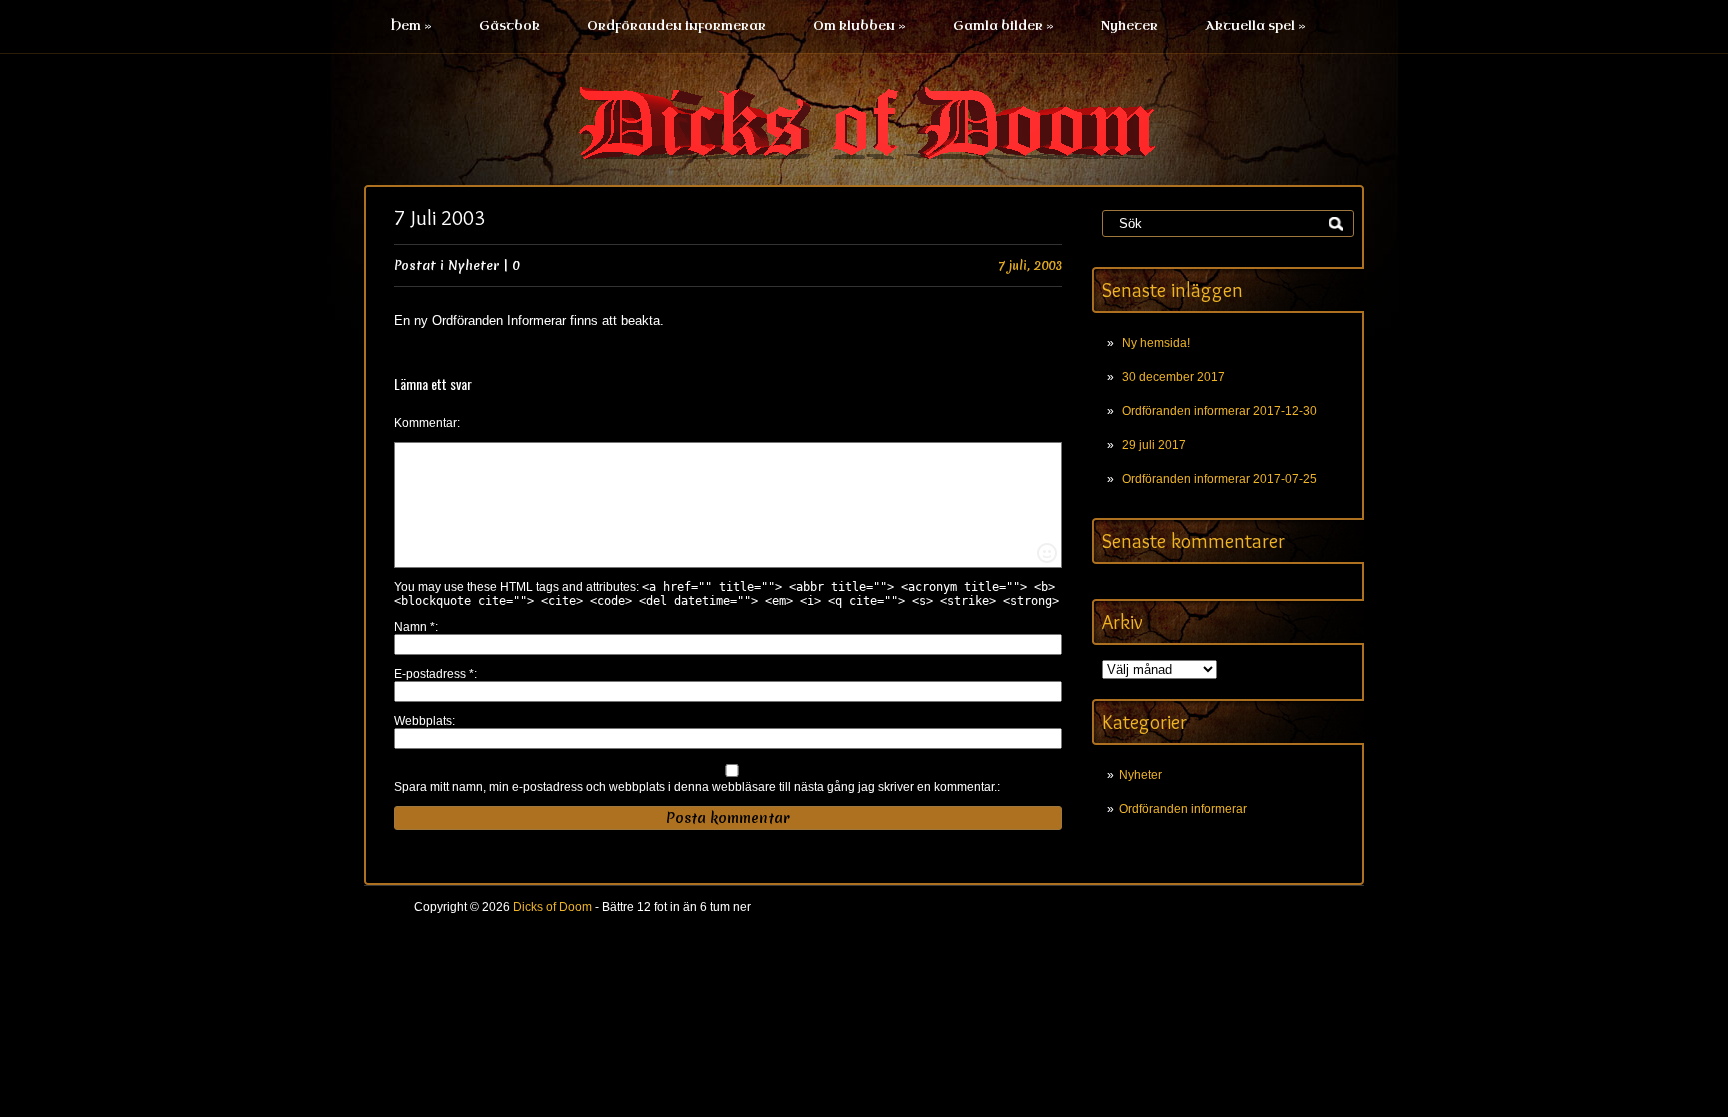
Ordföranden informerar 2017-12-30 (1219, 411)
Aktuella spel (1255, 26)
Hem (411, 26)
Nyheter (1129, 26)
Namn (414, 627)
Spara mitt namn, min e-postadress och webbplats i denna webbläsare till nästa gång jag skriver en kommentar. (695, 787)
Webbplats (423, 721)
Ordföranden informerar (676, 26)
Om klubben (859, 26)
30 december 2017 (1173, 377)
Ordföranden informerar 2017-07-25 (1219, 479)
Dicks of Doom (552, 907)
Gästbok (509, 26)
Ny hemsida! (1156, 343)
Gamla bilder (1003, 26)
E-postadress (434, 674)
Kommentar (425, 423)
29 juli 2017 (1154, 445)
